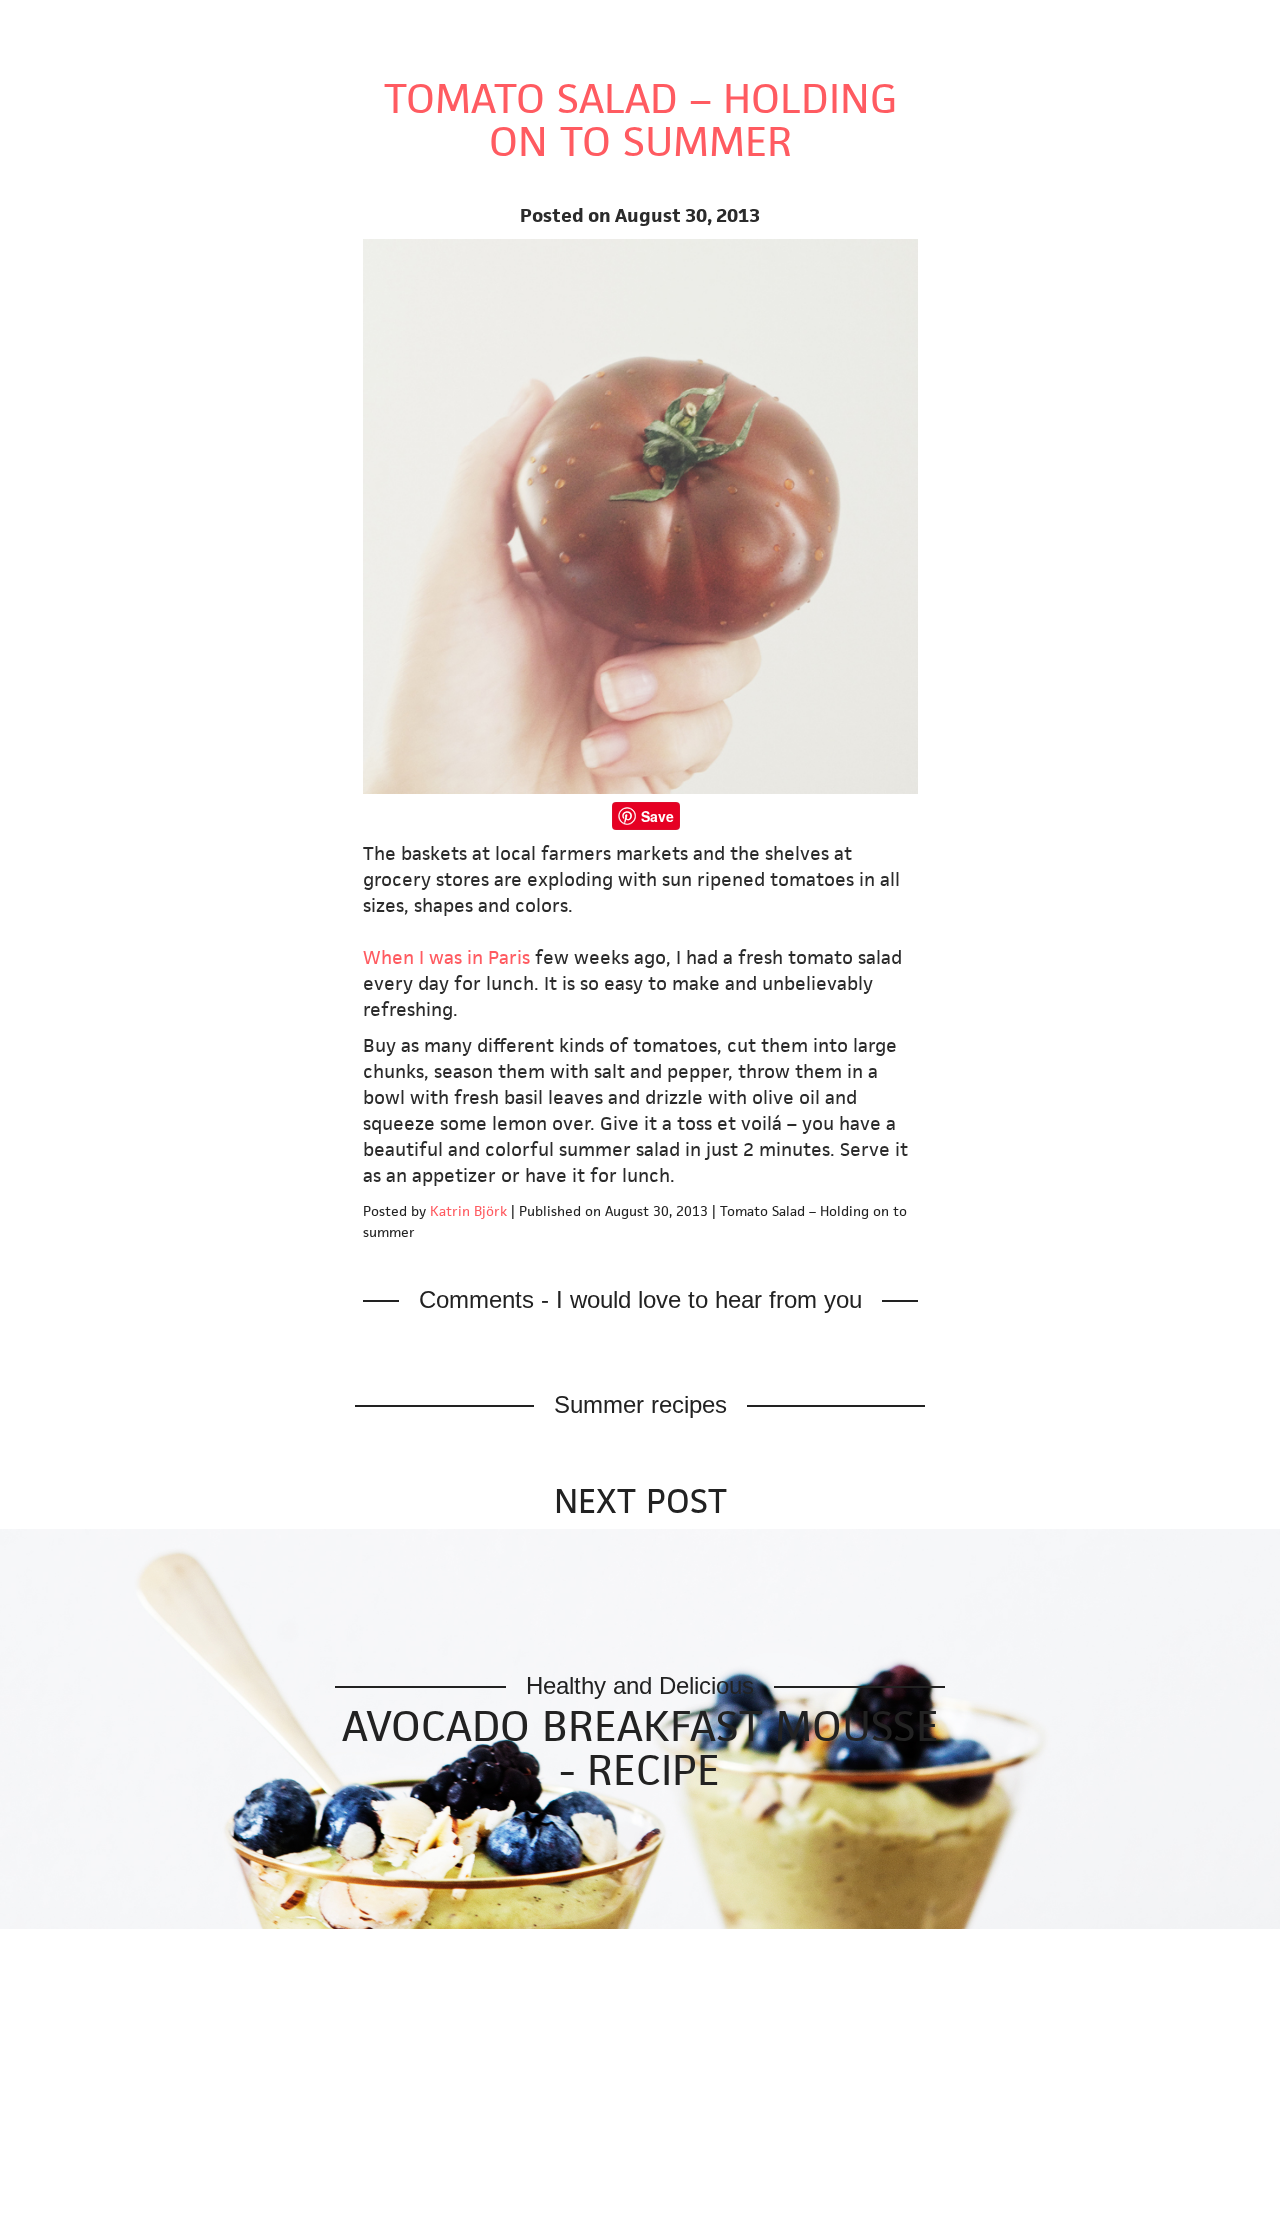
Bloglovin (47, 186)
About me (624, 23)
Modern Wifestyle (90, 23)
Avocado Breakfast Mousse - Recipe (640, 1748)
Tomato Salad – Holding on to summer (640, 120)
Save (657, 816)
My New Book (331, 23)
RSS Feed (47, 212)
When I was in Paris (449, 957)
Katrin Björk (468, 1211)
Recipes (440, 23)
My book (45, 135)
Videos (534, 23)
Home (230, 23)
